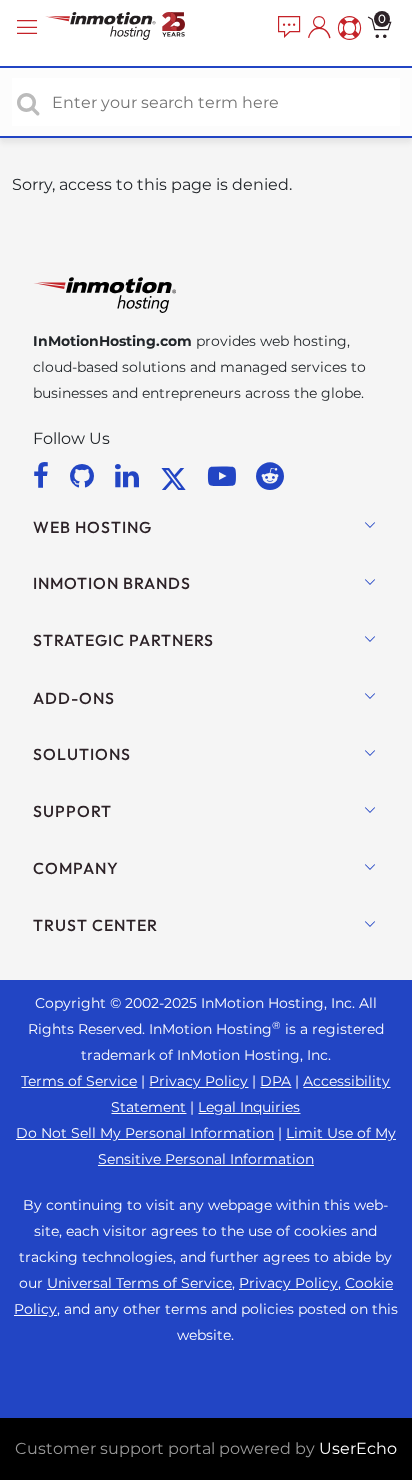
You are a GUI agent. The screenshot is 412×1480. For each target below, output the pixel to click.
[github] (85, 476)
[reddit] (270, 476)
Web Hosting (92, 527)
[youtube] (225, 476)
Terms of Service (79, 1081)
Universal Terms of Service (139, 1283)
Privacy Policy (198, 1081)
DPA (275, 1081)
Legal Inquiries (249, 1107)
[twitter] (177, 476)
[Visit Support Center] (347, 28)
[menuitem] (287, 28)
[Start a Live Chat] (287, 28)
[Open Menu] (30, 27)
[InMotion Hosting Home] (135, 27)
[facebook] (44, 476)
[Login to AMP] (317, 28)
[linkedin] (130, 476)
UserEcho (358, 1448)
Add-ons (74, 698)
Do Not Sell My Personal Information (145, 1133)
